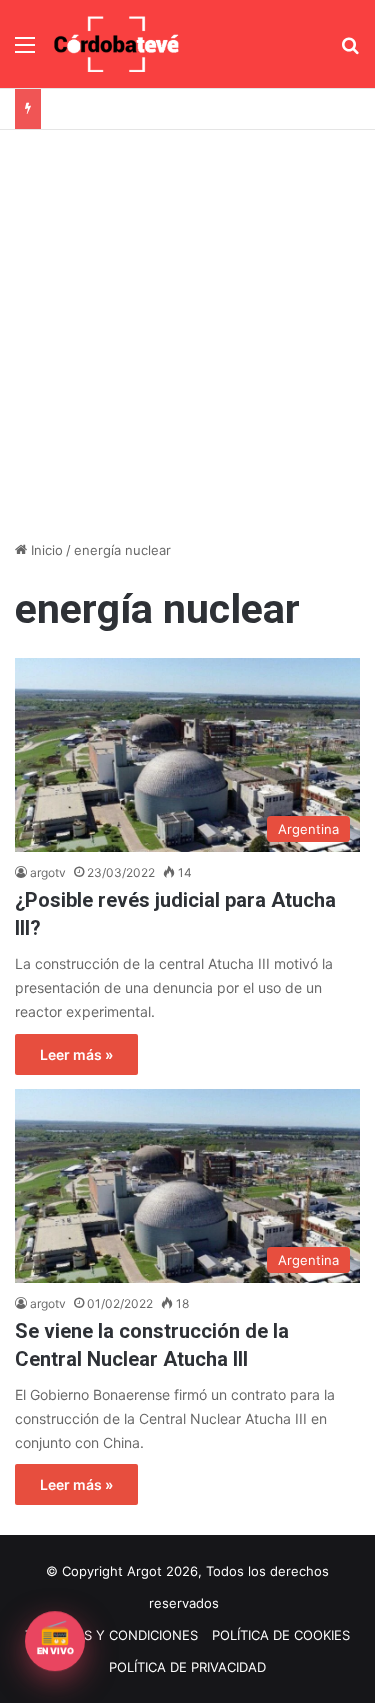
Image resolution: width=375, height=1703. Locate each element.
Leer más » (76, 1054)
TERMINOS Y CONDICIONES (111, 1635)
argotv (48, 872)
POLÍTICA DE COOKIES (281, 1635)
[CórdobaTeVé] (117, 44)
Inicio (45, 550)
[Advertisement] (187, 327)
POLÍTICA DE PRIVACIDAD (187, 1667)
